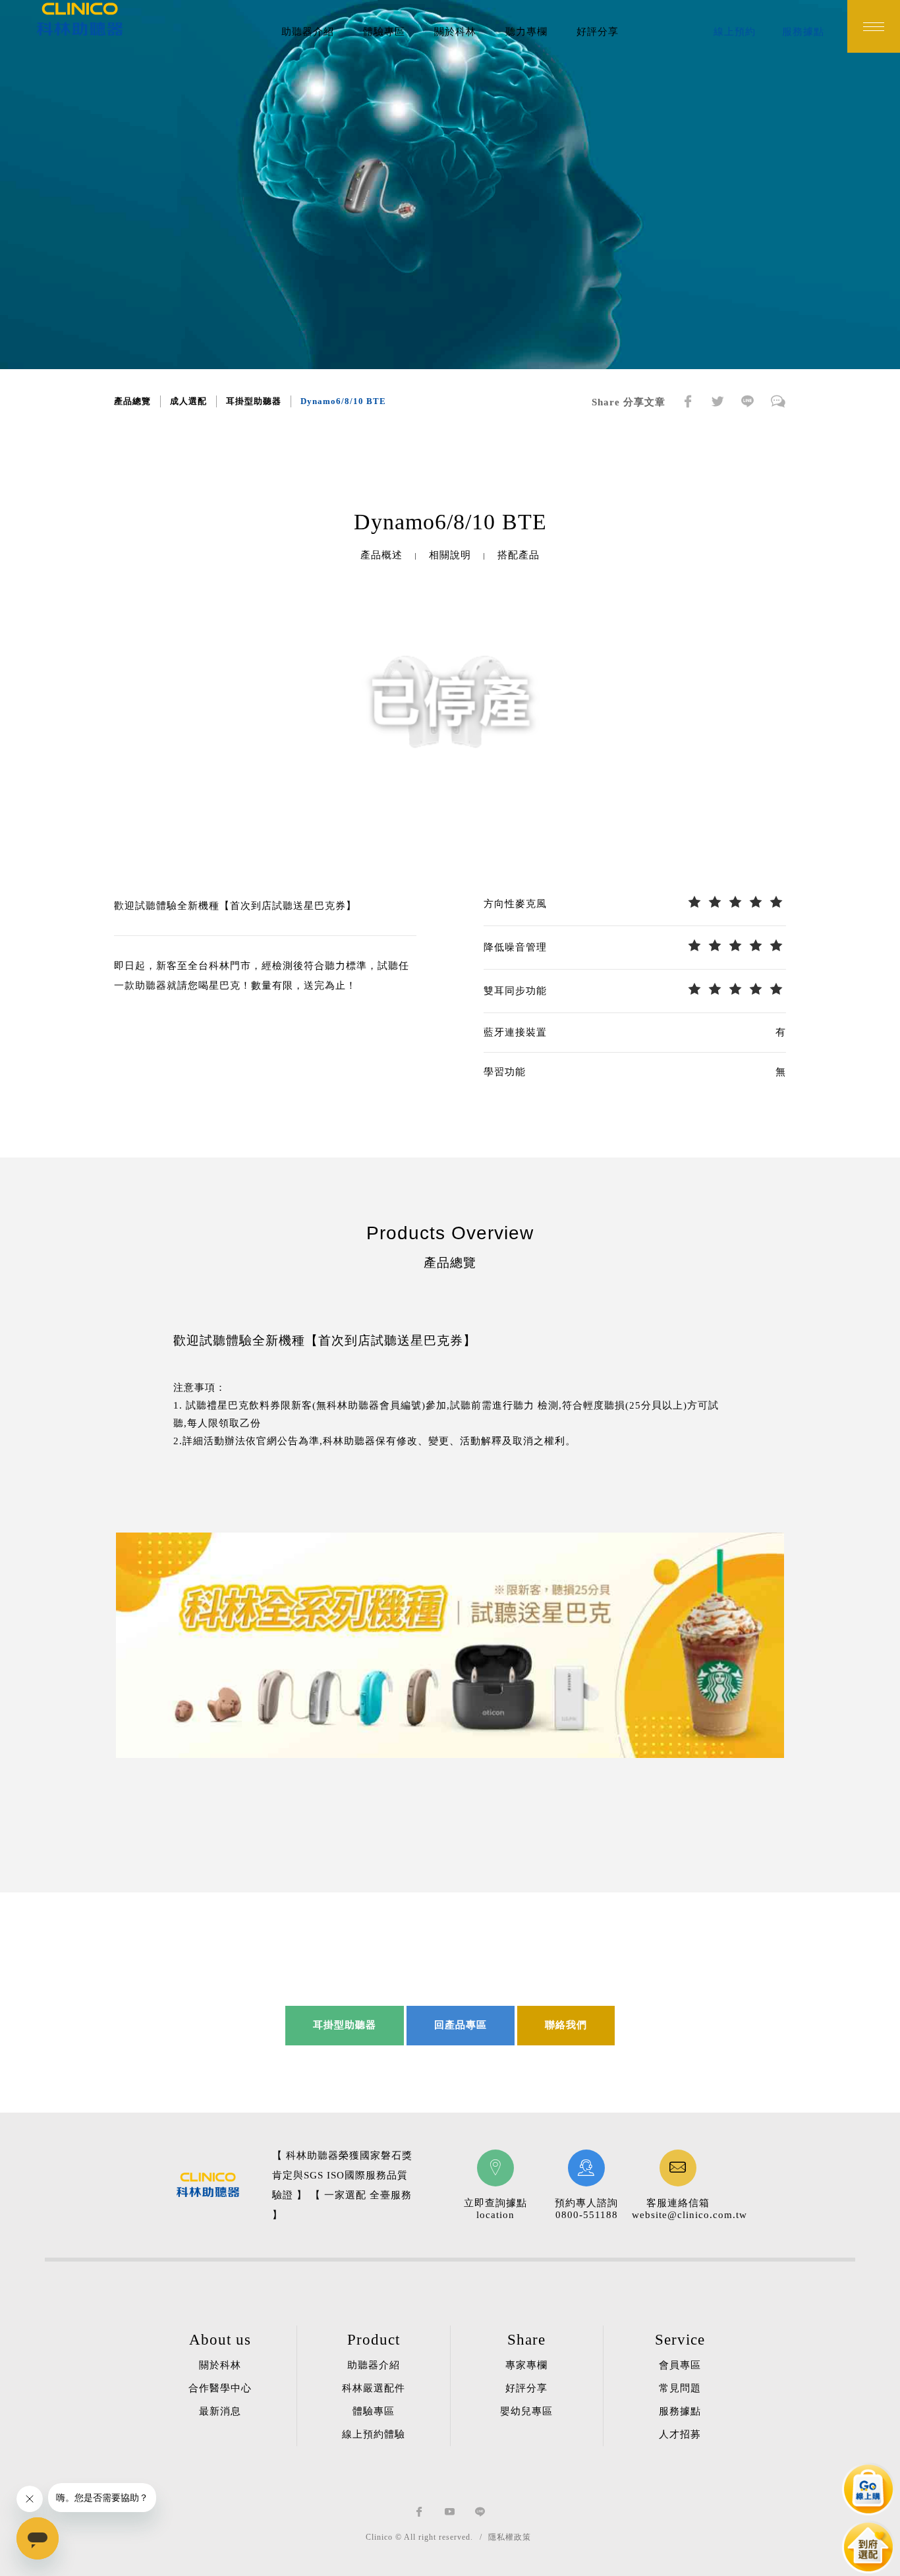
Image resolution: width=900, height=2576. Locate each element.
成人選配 (188, 401)
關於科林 (455, 32)
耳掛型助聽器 (254, 401)
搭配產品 (519, 555)
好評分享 (598, 32)
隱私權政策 (510, 2537)
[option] (450, 701)
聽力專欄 (526, 32)
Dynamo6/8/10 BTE (343, 401)
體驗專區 (384, 32)
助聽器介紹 (308, 32)
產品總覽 (132, 401)
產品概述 (381, 555)
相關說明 (450, 555)
